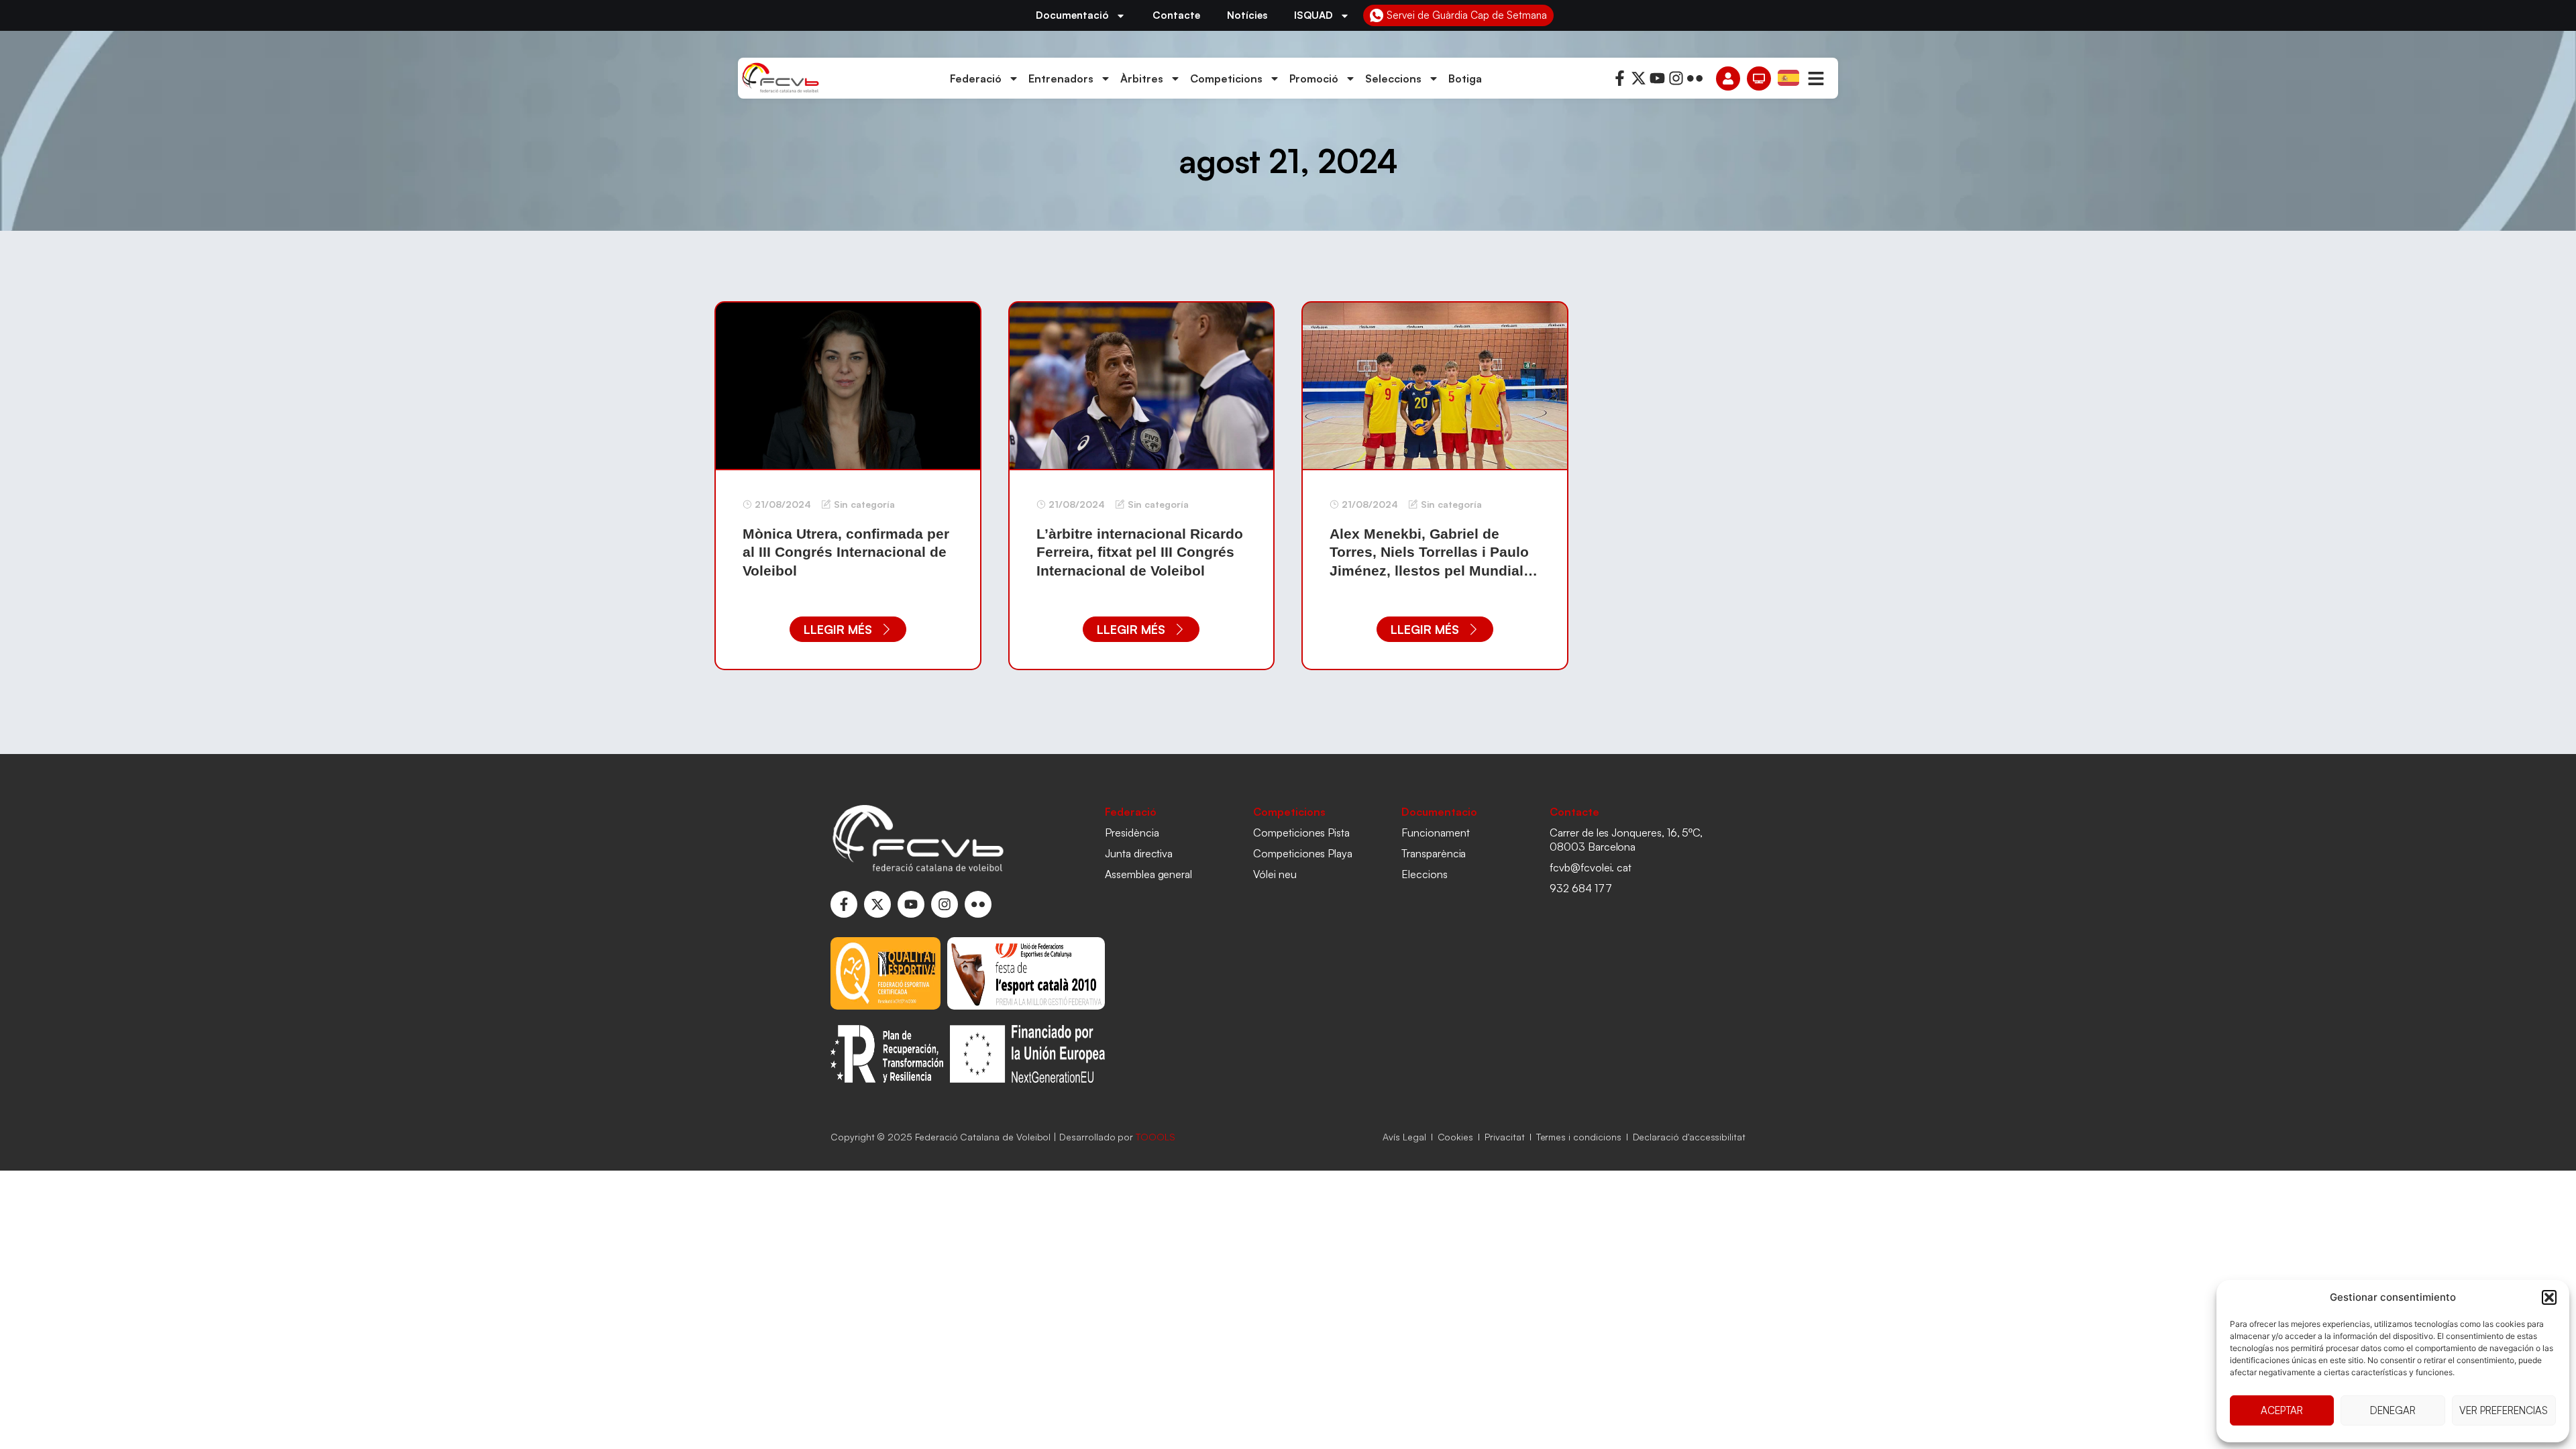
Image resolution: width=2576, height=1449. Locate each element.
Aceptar (2282, 1410)
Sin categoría (864, 504)
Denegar (2393, 1410)
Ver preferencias (2504, 1410)
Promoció (1314, 78)
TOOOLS (1156, 1137)
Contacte (1176, 15)
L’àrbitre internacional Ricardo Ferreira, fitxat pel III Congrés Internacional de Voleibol (1140, 552)
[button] (2549, 1297)
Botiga (1465, 78)
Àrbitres (1142, 78)
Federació (976, 78)
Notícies (1247, 15)
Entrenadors (1061, 78)
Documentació (1072, 15)
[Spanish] (1789, 77)
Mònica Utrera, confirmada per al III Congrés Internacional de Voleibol (846, 552)
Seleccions (1393, 78)
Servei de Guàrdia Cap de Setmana (1467, 15)
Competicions (1226, 78)
